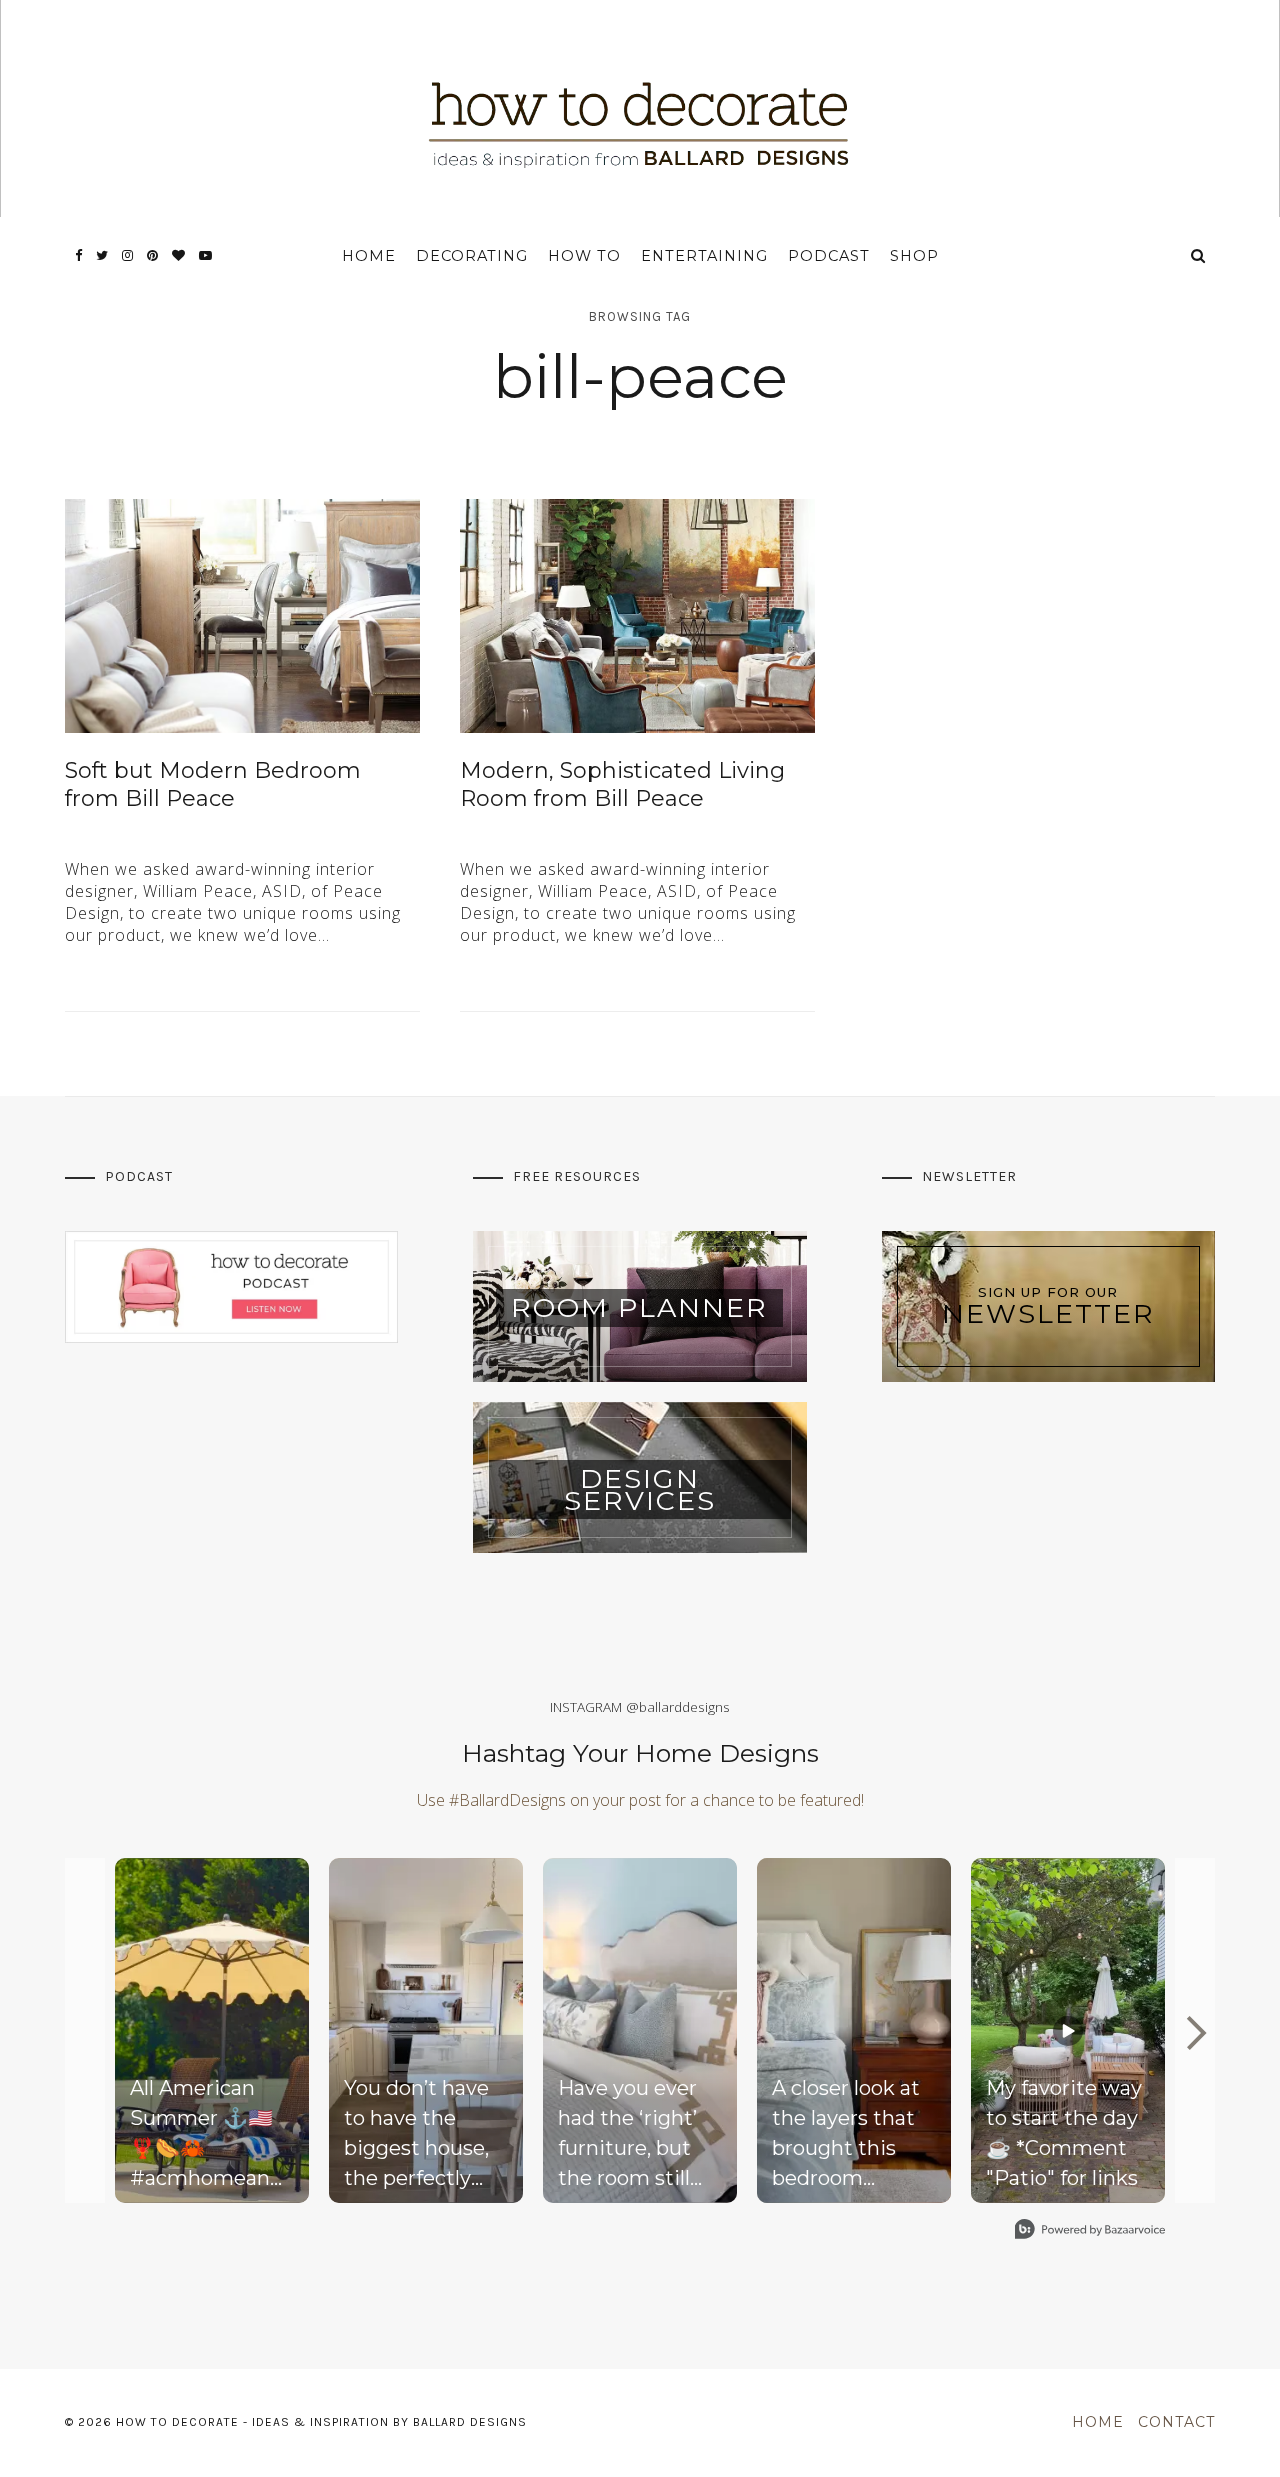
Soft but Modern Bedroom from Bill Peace (213, 785)
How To (584, 256)
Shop (914, 256)
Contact (1176, 2422)
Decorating (472, 256)
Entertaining (704, 256)
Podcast (829, 256)
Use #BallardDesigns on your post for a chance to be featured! (640, 1800)
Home (369, 256)
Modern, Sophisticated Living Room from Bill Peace (622, 785)
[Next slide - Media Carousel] (1195, 2033)
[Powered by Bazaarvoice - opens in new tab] (1090, 2231)
